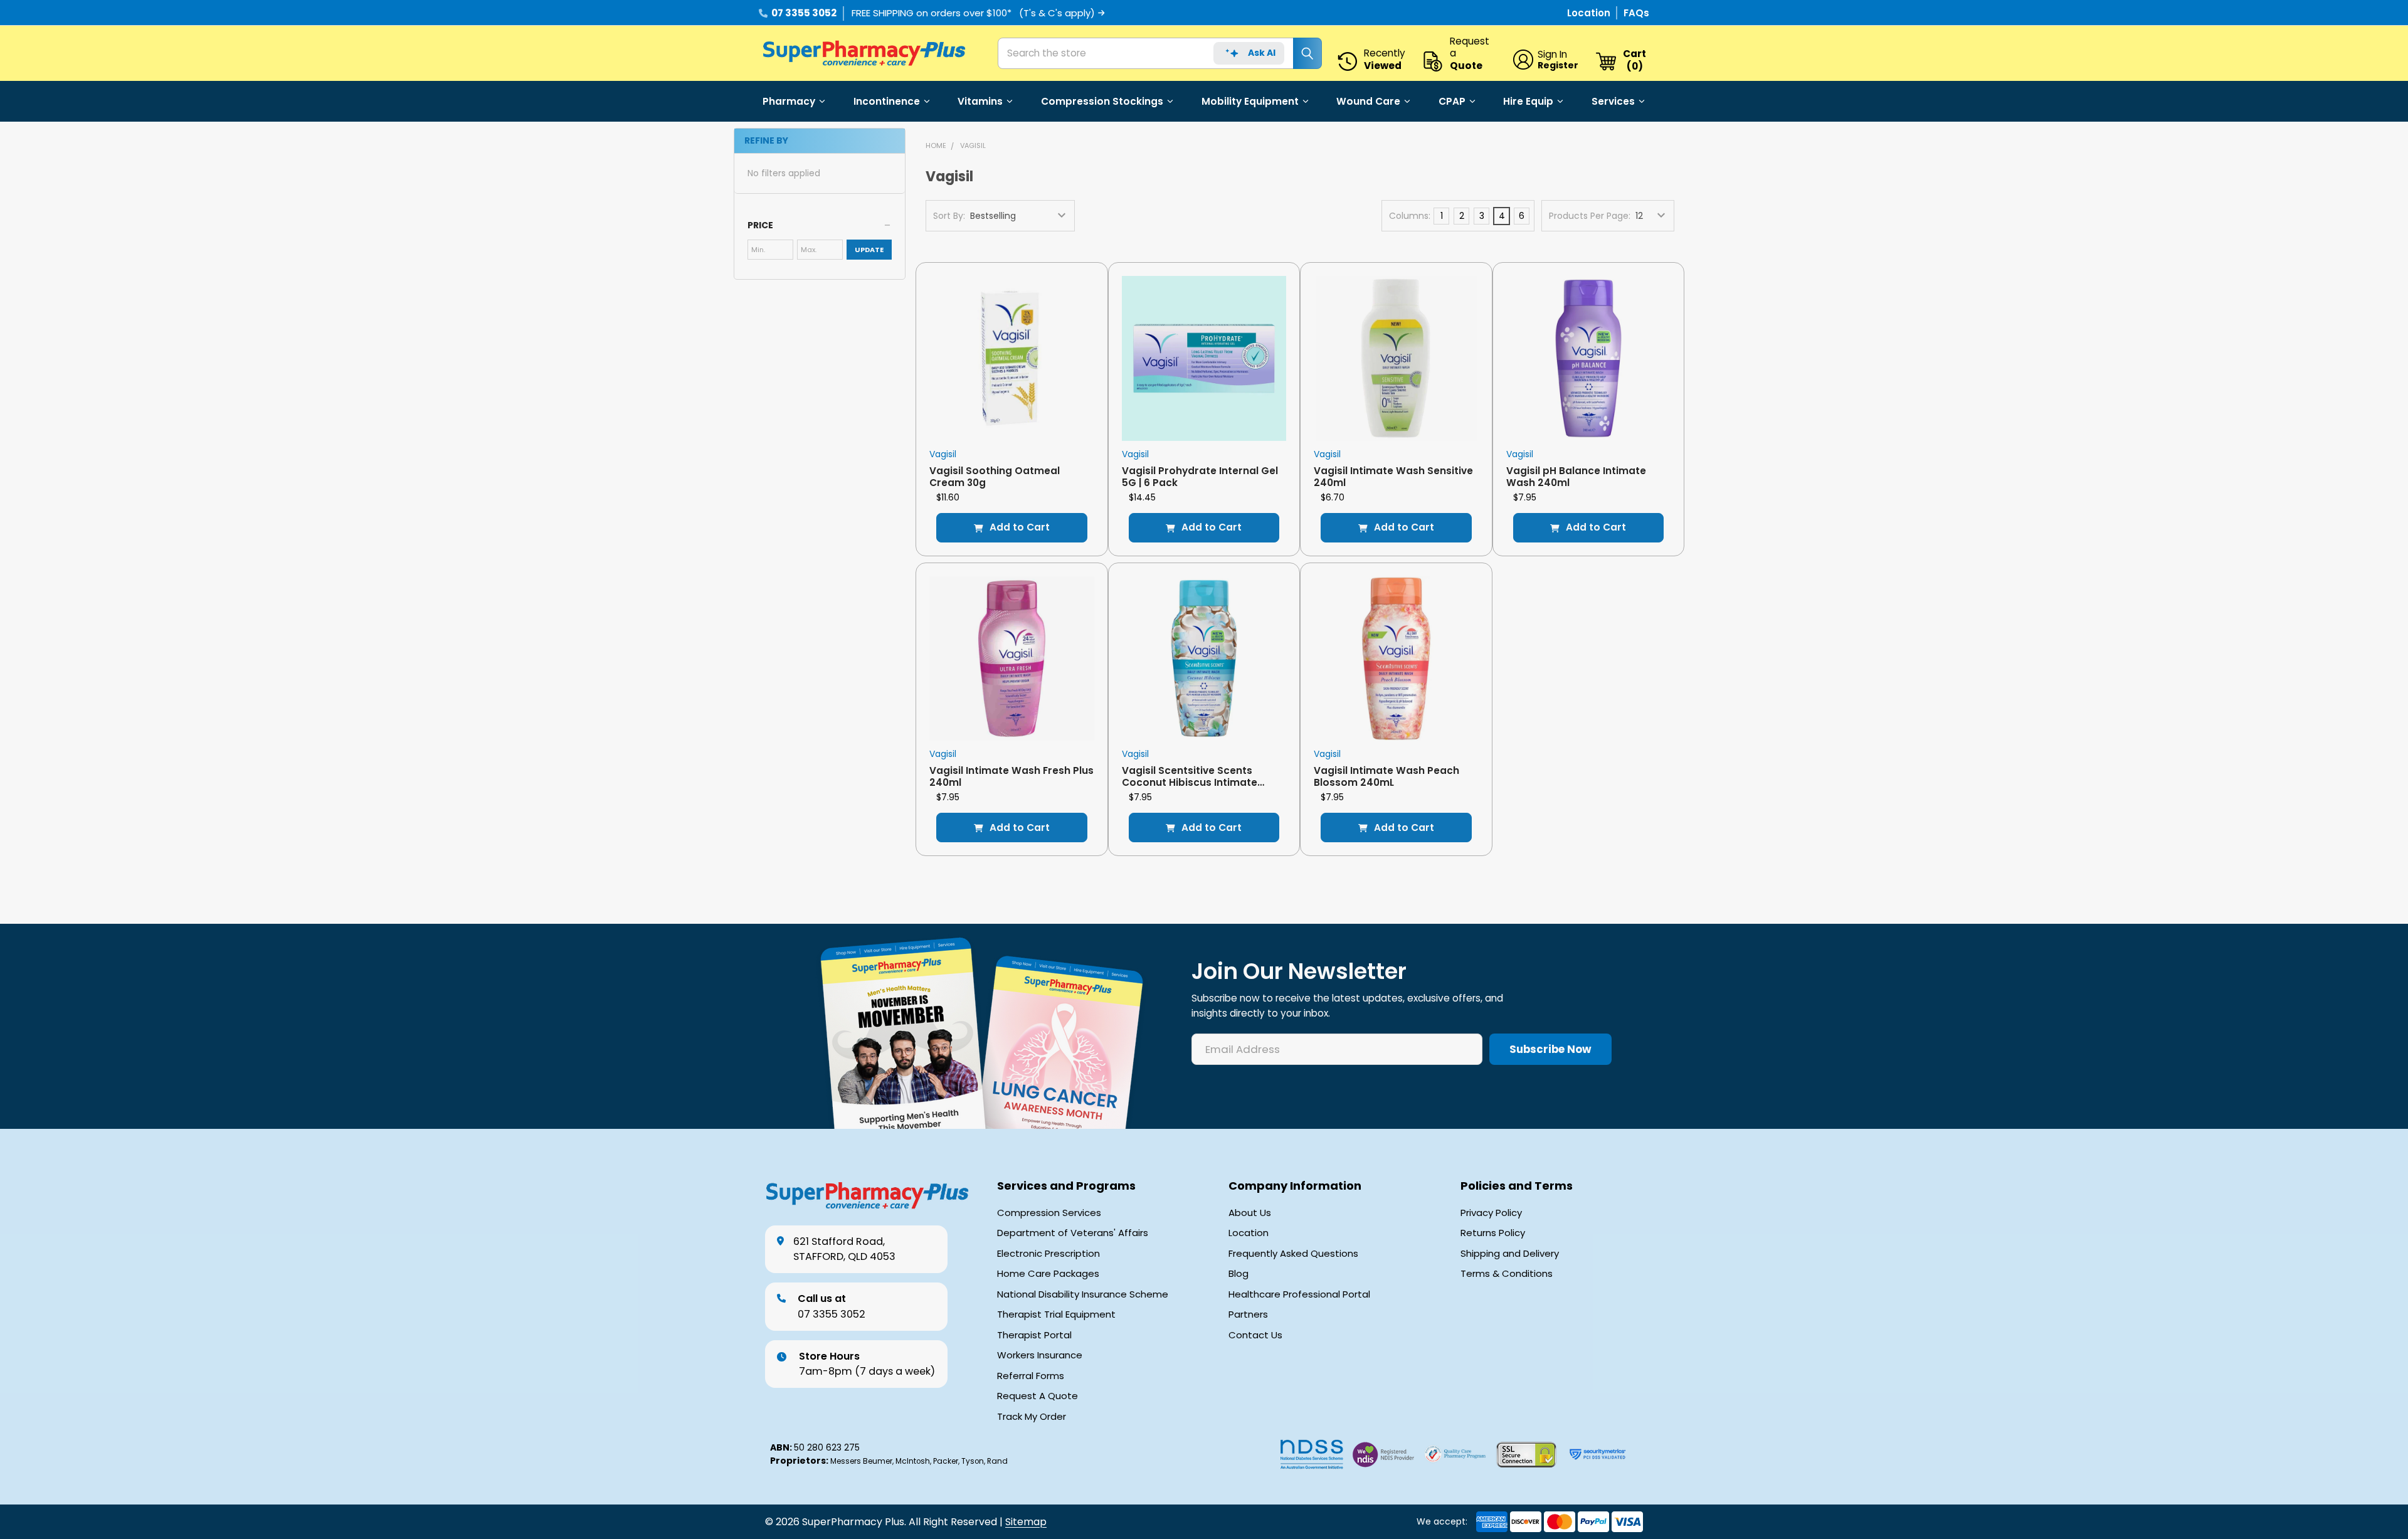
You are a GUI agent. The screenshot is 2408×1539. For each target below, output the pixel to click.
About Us (1250, 1213)
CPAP (1452, 101)
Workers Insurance (1040, 1355)
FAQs (1636, 13)
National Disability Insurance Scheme (1083, 1294)
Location (1590, 13)
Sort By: (949, 216)
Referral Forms (1031, 1376)
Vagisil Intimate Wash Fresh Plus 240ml (1011, 776)
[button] (820, 225)
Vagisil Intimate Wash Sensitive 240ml (1393, 477)
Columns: (1410, 216)
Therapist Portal (1034, 1335)
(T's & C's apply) (1057, 13)
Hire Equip (1528, 101)
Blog (1238, 1274)
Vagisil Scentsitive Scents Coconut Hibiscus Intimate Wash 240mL (1190, 783)
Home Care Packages (1048, 1274)
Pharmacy (789, 101)
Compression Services (1049, 1213)
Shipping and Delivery (1510, 1254)
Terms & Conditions (1507, 1274)
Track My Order (1032, 1417)
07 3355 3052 (804, 13)
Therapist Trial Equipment (1056, 1314)
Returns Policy (1493, 1233)
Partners (1248, 1314)
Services (1613, 101)
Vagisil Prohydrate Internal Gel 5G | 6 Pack (1200, 477)
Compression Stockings (1102, 101)
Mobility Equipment (1250, 101)
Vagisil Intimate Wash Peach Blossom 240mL (1386, 776)
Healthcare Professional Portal (1299, 1294)
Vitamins (980, 101)
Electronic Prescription (1048, 1254)
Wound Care (1368, 101)
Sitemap (1026, 1522)
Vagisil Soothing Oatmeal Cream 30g (995, 477)
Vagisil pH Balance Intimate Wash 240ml (1576, 477)
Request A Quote (1038, 1396)
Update (869, 250)
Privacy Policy (1491, 1213)
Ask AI (1262, 53)
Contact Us (1255, 1335)
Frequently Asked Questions (1293, 1254)
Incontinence (887, 101)
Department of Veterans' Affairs (1073, 1233)
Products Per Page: (1590, 216)
